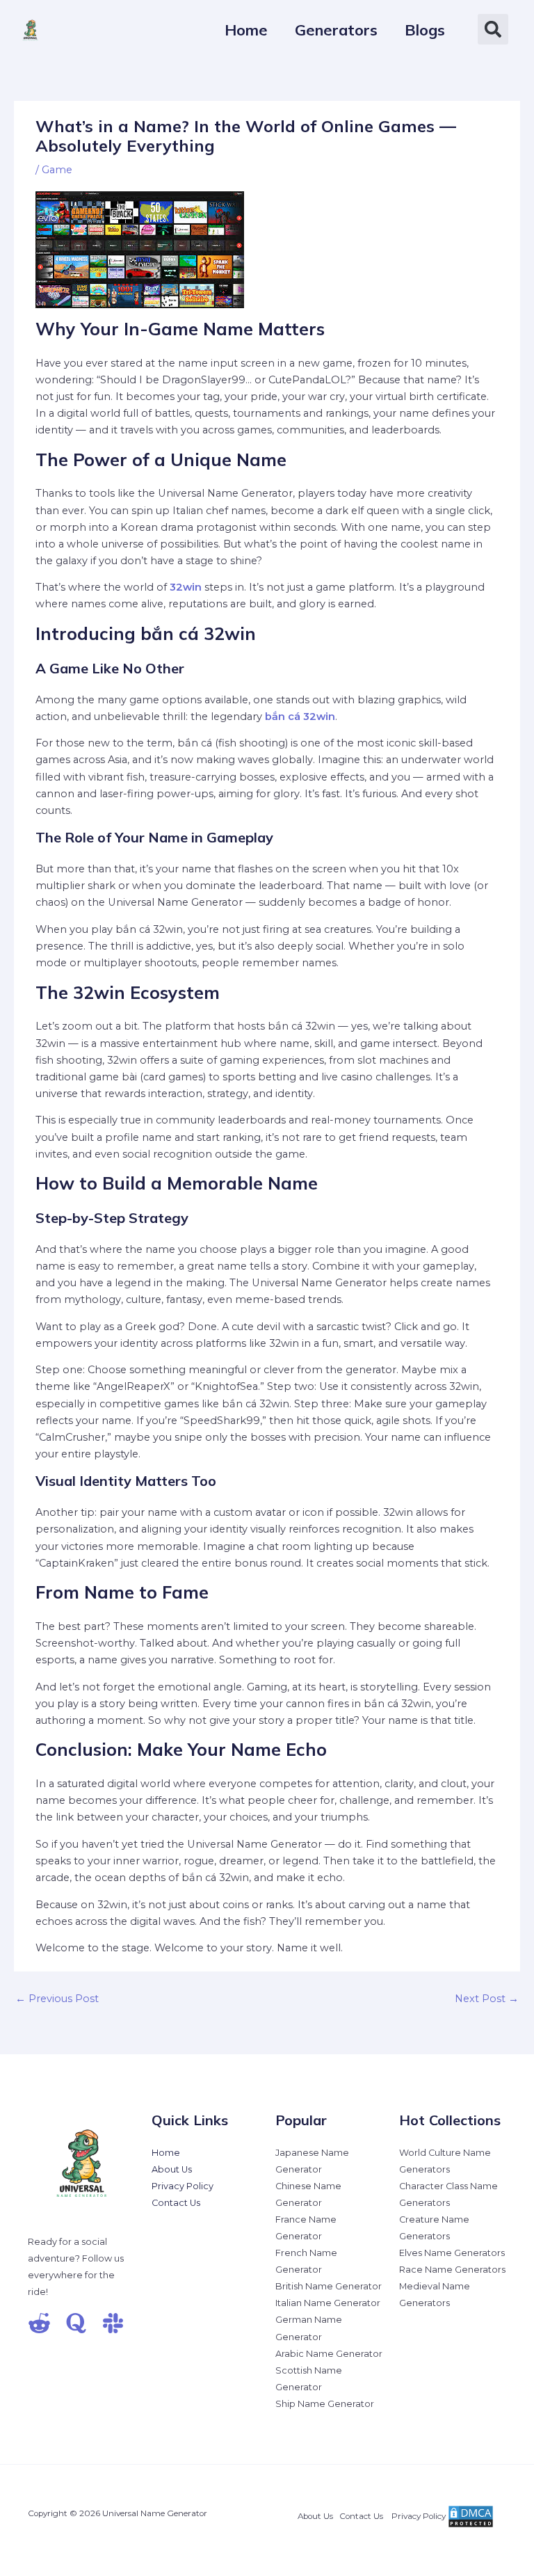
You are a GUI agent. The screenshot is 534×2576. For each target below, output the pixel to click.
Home (166, 2153)
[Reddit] (39, 2323)
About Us (172, 2169)
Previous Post (57, 1999)
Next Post (487, 1999)
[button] (493, 29)
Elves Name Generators (452, 2253)
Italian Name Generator (328, 2303)
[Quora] (76, 2323)
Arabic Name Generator (329, 2354)
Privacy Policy (183, 2186)
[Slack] (113, 2323)
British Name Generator (329, 2286)
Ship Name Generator (325, 2404)
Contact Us (176, 2203)
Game (57, 170)
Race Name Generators (452, 2270)
